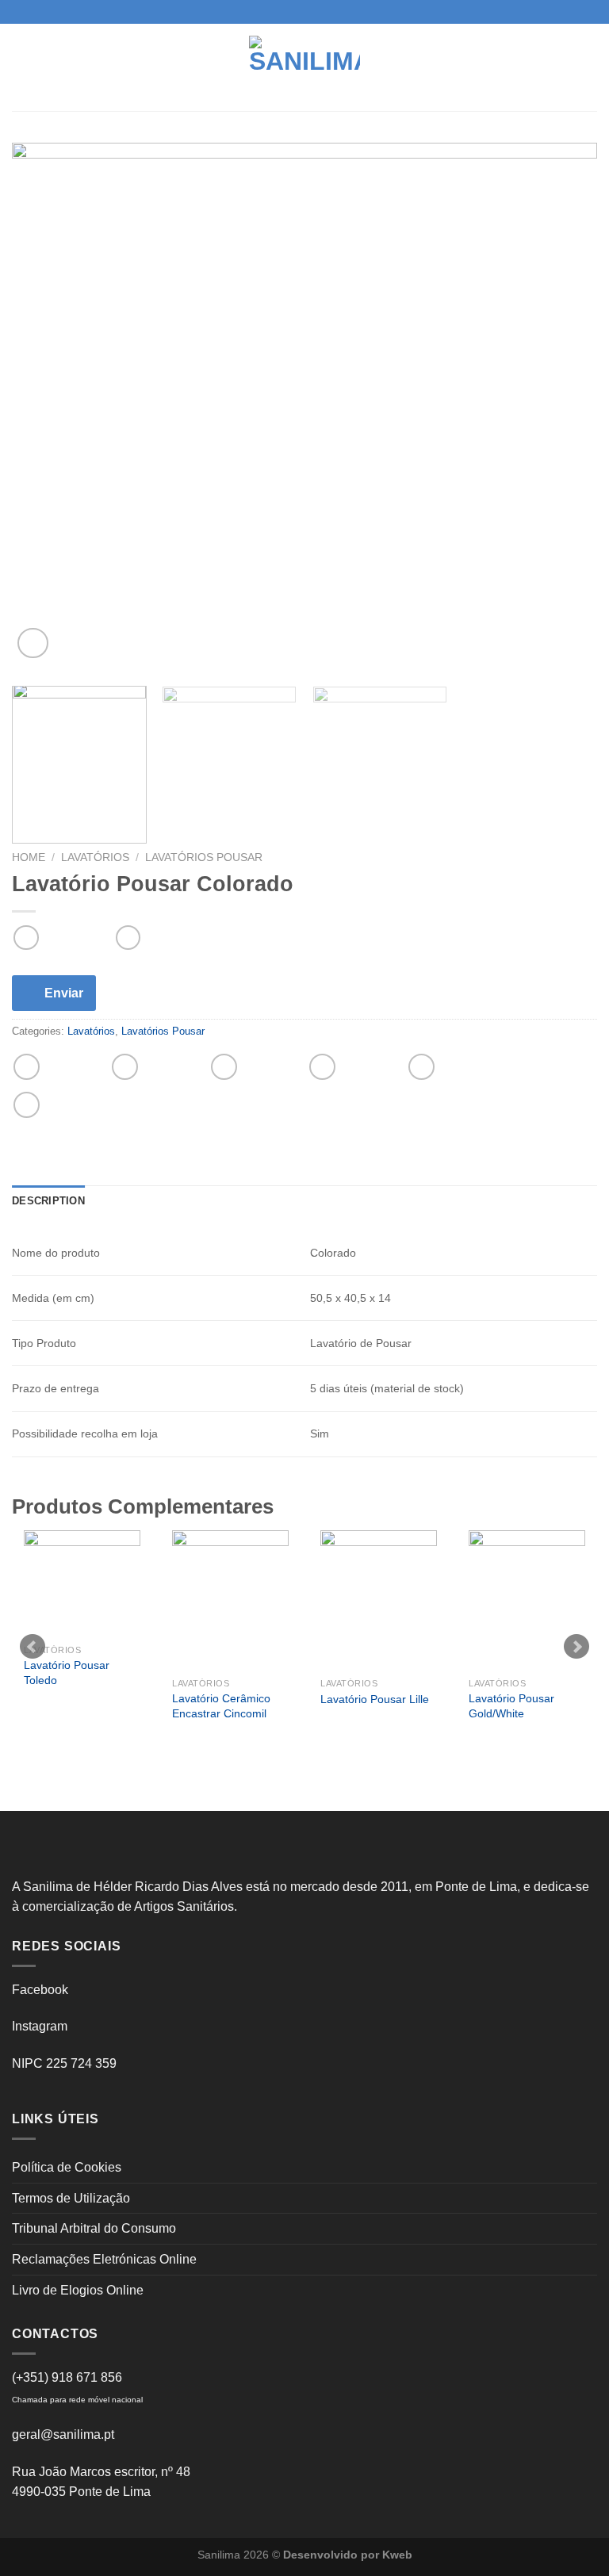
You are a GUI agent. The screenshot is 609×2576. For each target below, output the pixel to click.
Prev (33, 1647)
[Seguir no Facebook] (289, 12)
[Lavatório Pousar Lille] (379, 1600)
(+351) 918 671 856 (67, 2377)
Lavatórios (95, 857)
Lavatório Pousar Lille (375, 1699)
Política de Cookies (67, 2167)
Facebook (40, 1990)
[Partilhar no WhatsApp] (27, 1067)
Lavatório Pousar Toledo (67, 1673)
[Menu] (21, 67)
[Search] (591, 67)
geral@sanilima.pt (63, 2434)
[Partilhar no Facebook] (125, 1067)
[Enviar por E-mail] (322, 1067)
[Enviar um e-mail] (320, 12)
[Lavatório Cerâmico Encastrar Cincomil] (230, 1600)
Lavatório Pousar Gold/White (511, 1706)
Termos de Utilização (71, 2198)
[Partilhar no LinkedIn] (27, 1105)
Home (29, 857)
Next (576, 1647)
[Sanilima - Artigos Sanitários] (304, 67)
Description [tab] (48, 1201)
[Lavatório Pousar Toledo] (82, 1583)
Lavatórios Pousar (204, 857)
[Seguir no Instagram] (304, 12)
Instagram (40, 2026)
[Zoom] (33, 643)
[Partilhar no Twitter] (224, 1067)
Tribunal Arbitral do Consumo (94, 2228)
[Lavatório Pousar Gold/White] (527, 1600)
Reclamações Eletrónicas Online (104, 2259)
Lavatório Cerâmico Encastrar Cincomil (221, 1706)
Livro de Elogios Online (78, 2290)
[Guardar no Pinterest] (421, 1067)
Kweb (397, 2555)
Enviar (64, 993)
